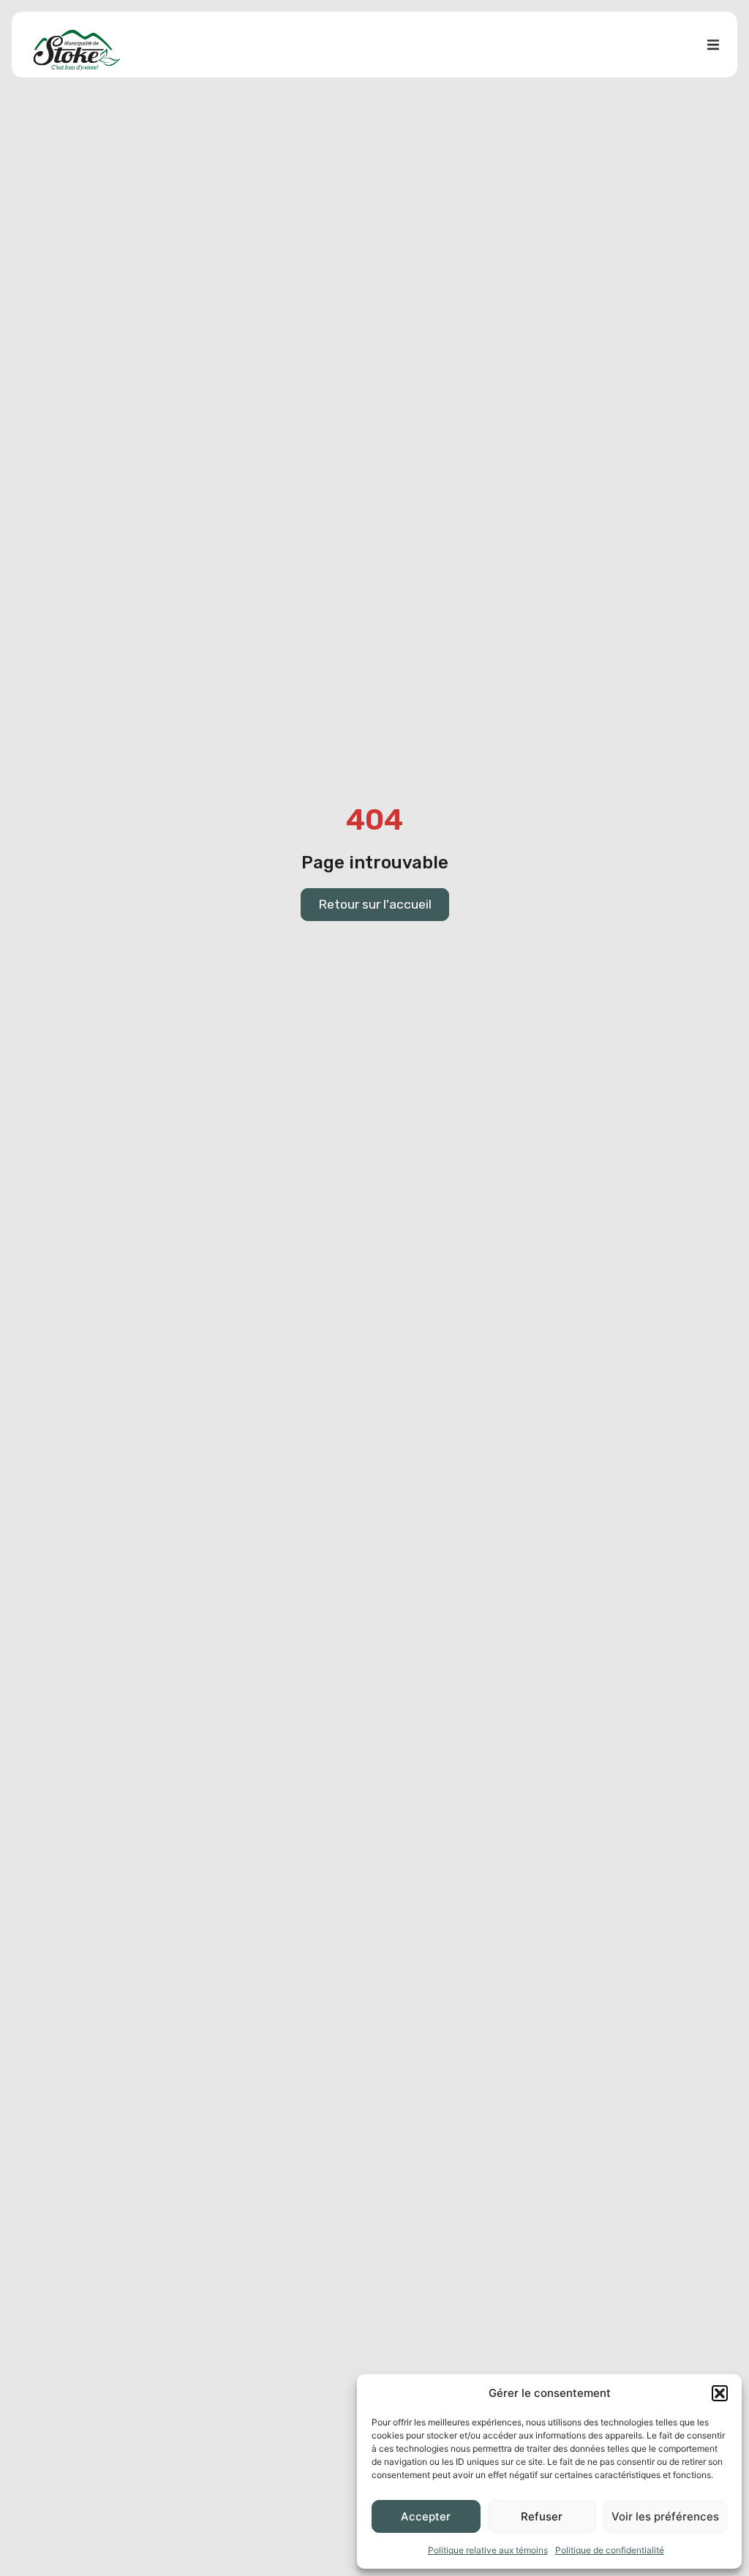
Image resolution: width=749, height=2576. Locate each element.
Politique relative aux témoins (488, 2550)
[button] (720, 2393)
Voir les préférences (665, 2516)
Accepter (426, 2516)
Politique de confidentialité (610, 2550)
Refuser (542, 2516)
